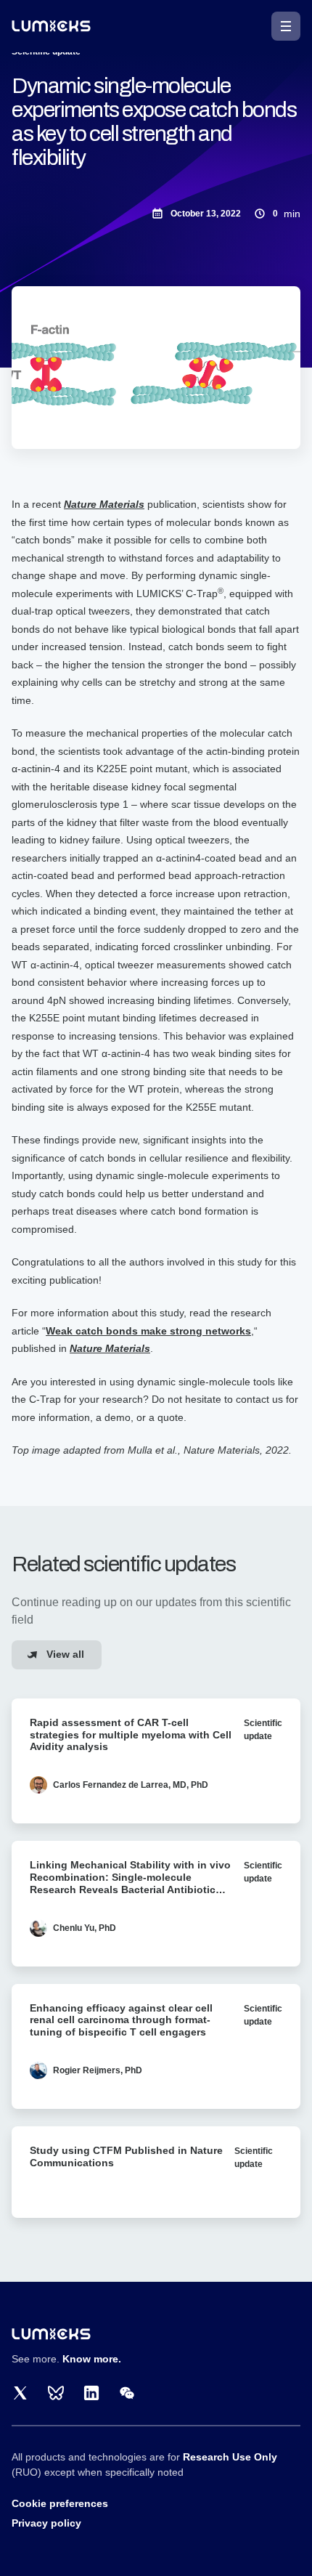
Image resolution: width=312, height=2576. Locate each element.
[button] (286, 26)
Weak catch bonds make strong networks (148, 1331)
